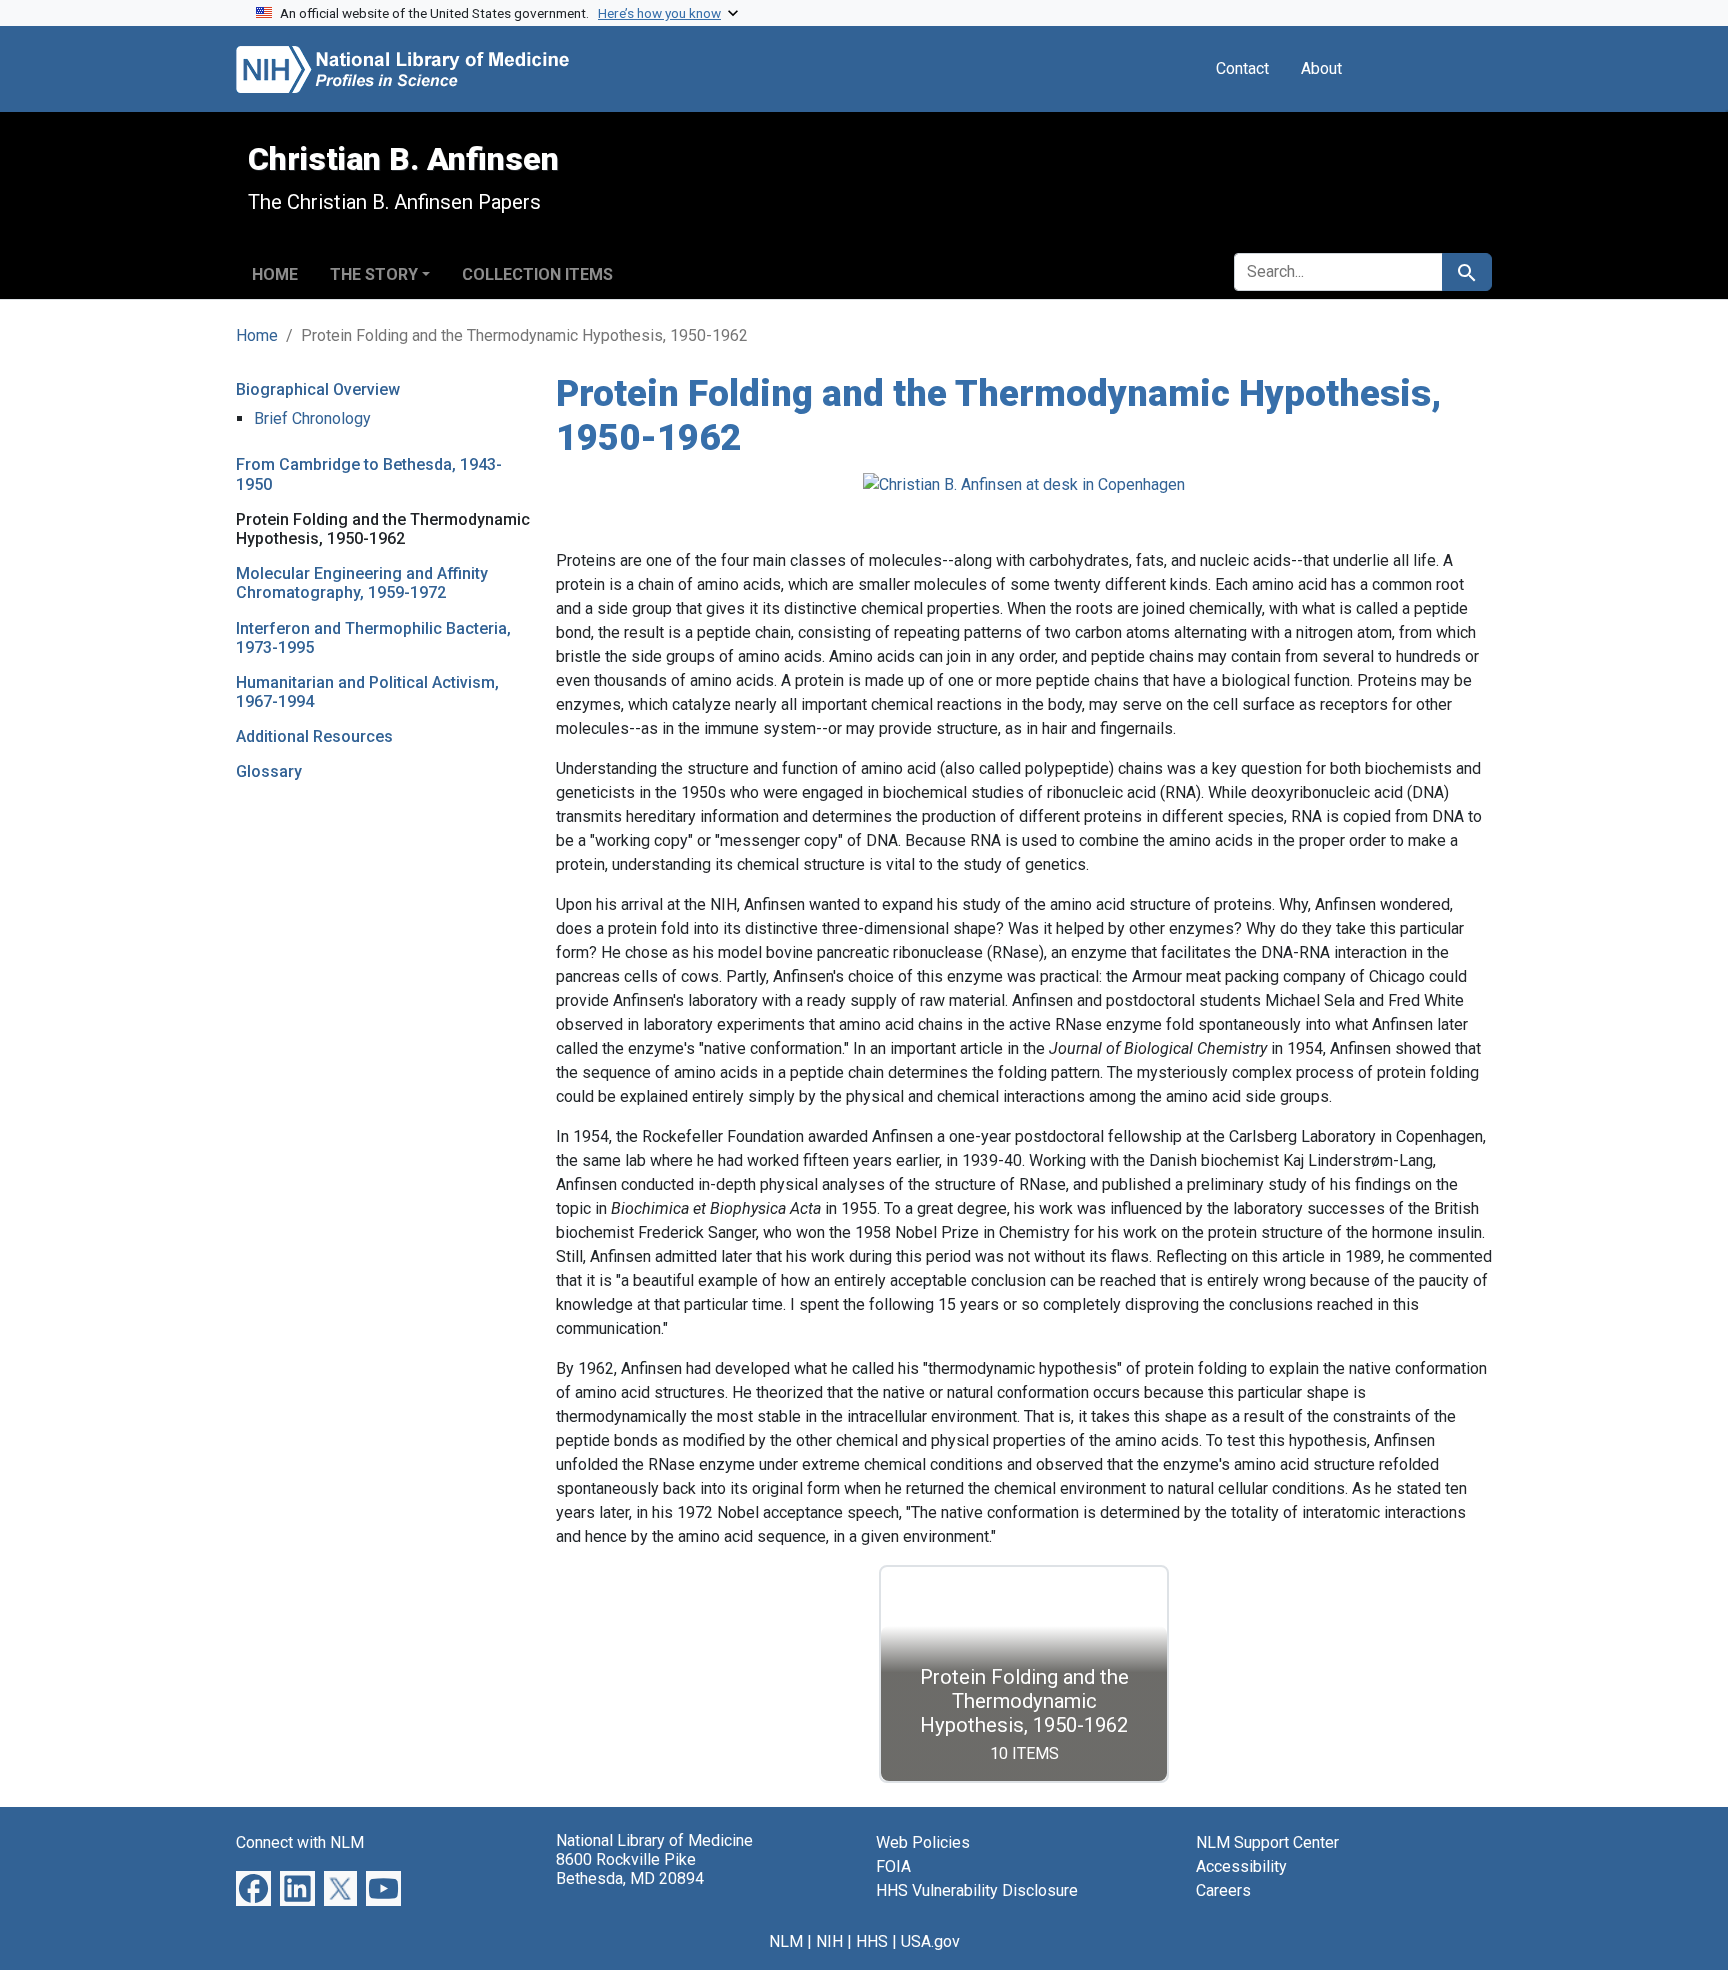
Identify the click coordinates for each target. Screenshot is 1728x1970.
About (1321, 68)
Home (275, 274)
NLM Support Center (1267, 1842)
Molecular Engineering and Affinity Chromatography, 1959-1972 (362, 583)
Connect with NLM (300, 1842)
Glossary (269, 771)
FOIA (893, 1866)
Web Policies (923, 1842)
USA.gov (930, 1941)
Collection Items (537, 274)
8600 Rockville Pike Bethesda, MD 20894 (630, 1869)
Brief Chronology (312, 418)
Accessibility (1241, 1866)
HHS (872, 1941)
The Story (374, 274)
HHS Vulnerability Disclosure (977, 1890)
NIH (829, 1941)
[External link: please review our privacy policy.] (253, 1887)
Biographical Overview (318, 389)
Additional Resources (314, 736)
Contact (1242, 68)
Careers (1223, 1890)
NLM (786, 1941)
